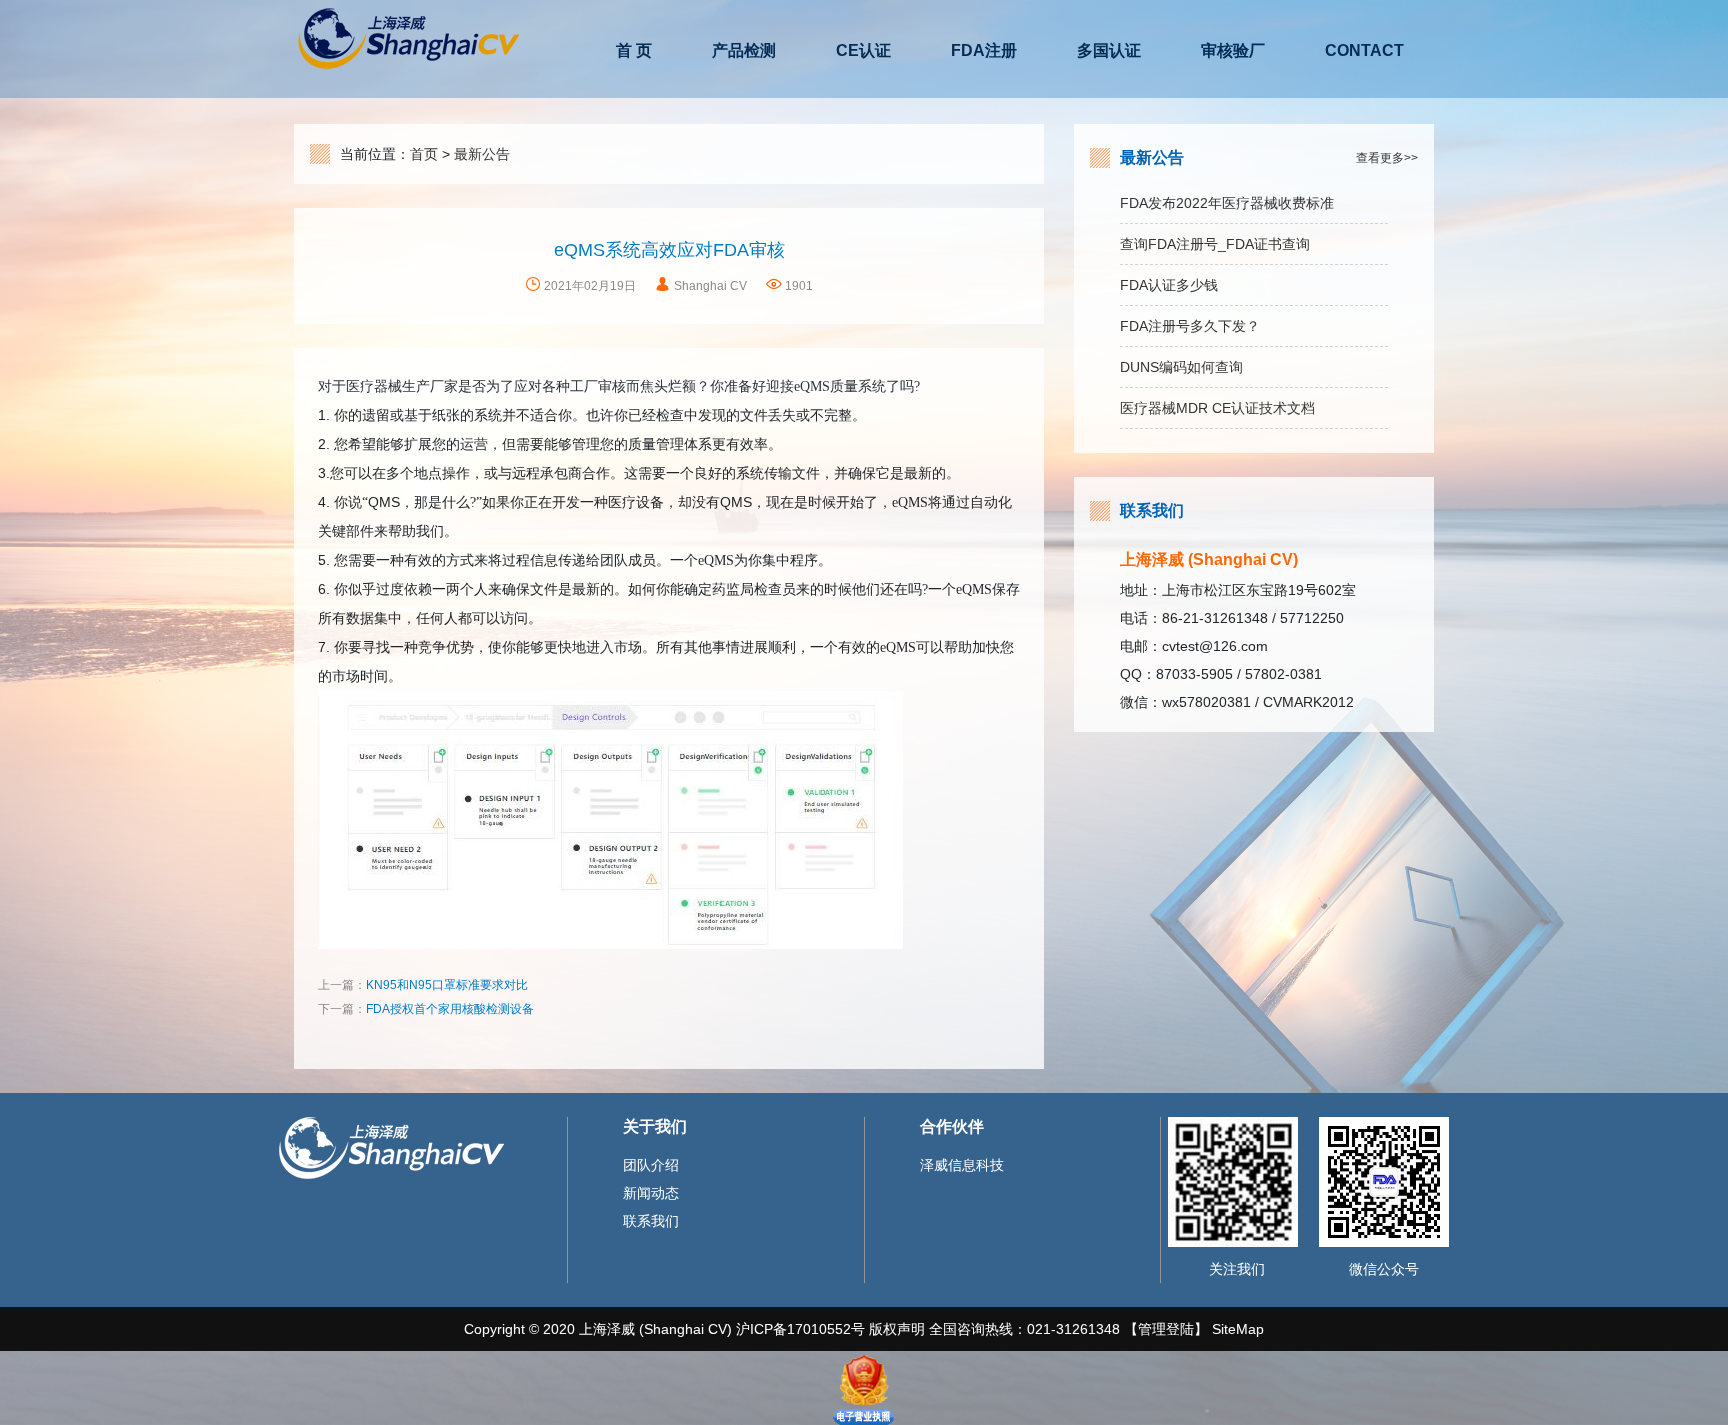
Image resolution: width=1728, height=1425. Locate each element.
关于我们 (655, 1126)
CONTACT (1364, 50)
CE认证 (863, 50)
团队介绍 (651, 1165)
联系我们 (1152, 510)
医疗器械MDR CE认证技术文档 (1217, 408)
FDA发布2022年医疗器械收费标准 (1227, 203)
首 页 (634, 50)
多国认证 (1109, 50)
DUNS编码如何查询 (1181, 367)
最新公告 (482, 154)
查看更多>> (1387, 158)
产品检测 (744, 50)
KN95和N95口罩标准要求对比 (447, 985)
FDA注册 (984, 50)
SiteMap (1238, 1329)
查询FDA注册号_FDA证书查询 (1215, 244)
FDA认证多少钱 (1169, 285)
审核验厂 (1233, 50)
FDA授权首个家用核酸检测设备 (450, 1009)
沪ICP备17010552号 (800, 1329)
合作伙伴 (952, 1126)
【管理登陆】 (1168, 1329)
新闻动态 (651, 1193)
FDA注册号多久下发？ (1190, 326)
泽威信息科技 (962, 1165)
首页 (424, 154)
